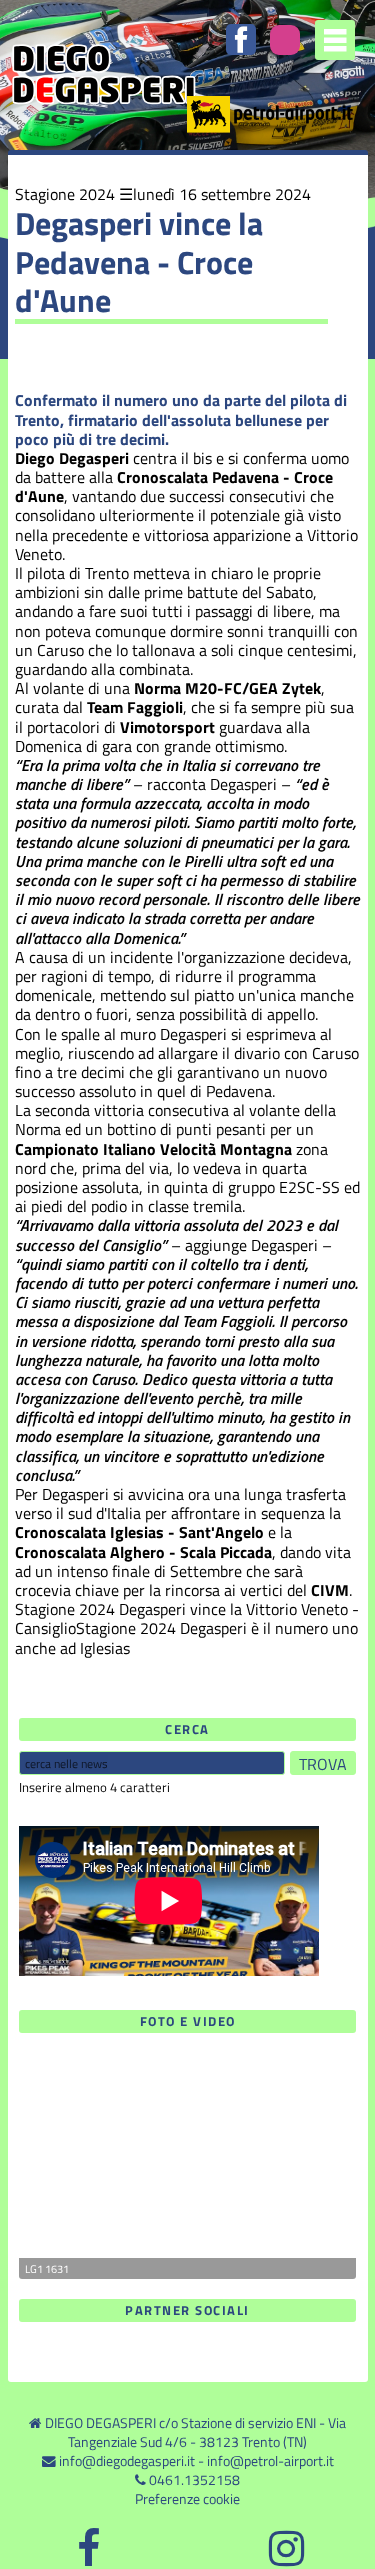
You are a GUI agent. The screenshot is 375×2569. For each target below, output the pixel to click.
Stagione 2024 (65, 194)
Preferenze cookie (187, 2499)
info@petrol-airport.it (270, 2461)
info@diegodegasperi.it (127, 2461)
